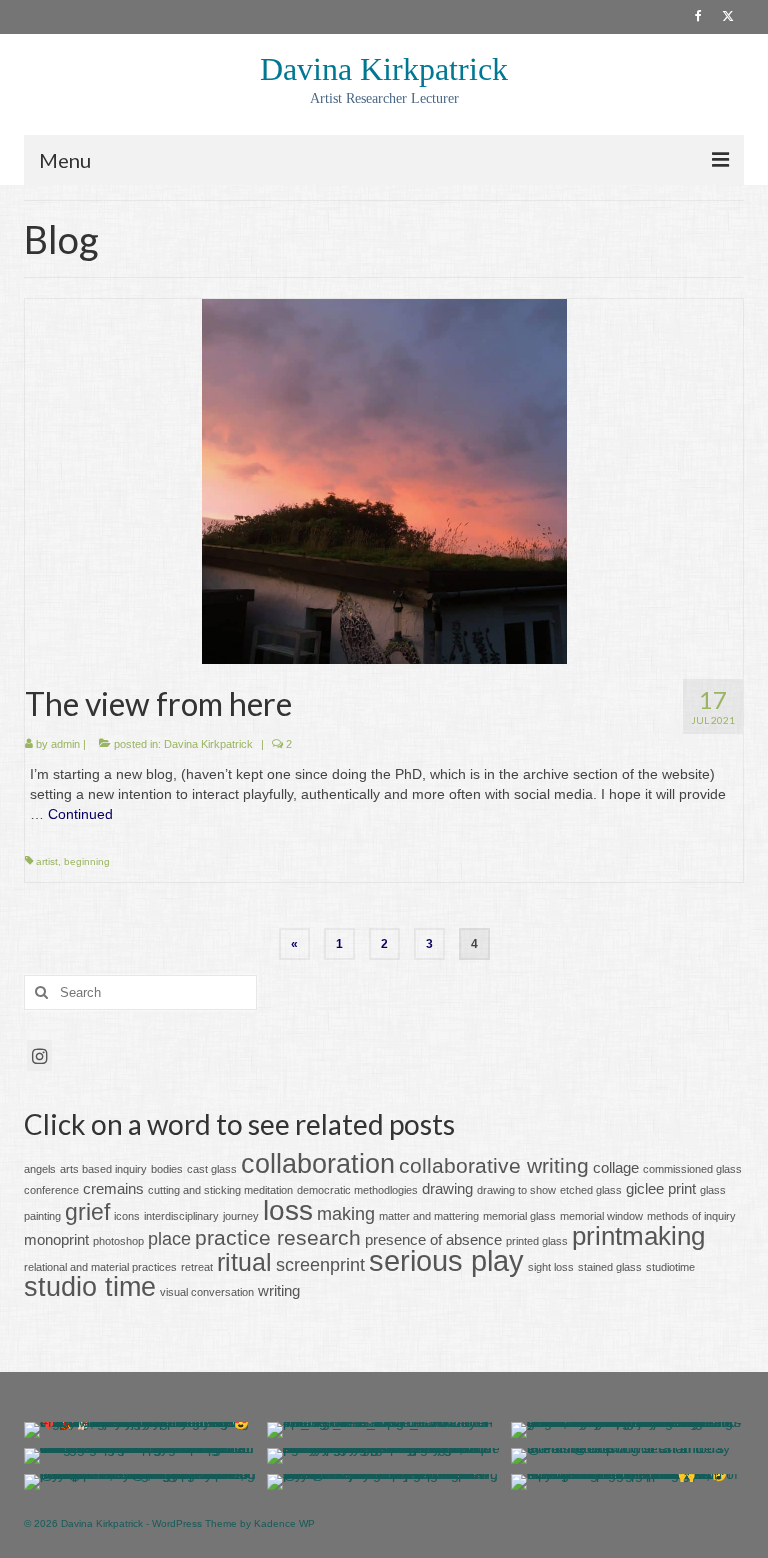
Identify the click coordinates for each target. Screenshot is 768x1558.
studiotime (670, 1267)
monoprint (56, 1239)
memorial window (601, 1216)
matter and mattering (429, 1216)
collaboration (318, 1164)
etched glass (591, 1190)
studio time (90, 1287)
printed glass (537, 1241)
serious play (446, 1260)
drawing (447, 1188)
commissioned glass (692, 1169)
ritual (244, 1262)
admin (65, 744)
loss (288, 1210)
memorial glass (519, 1216)
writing (279, 1290)
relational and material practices (100, 1267)
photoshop (118, 1241)
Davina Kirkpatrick (384, 69)
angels (40, 1169)
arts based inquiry (103, 1169)
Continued (80, 814)
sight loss (551, 1267)
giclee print (661, 1188)
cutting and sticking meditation (220, 1190)
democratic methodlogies (357, 1190)
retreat (197, 1267)
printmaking (638, 1236)
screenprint (320, 1264)
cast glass (212, 1169)
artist (47, 861)
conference (51, 1190)
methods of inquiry (691, 1216)
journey (241, 1216)
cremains (113, 1188)
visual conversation (207, 1292)
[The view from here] (384, 480)
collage (616, 1167)
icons (127, 1216)
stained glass (610, 1267)
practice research (278, 1237)
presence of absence (433, 1239)
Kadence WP (284, 1523)
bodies (167, 1169)
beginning (87, 861)
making (346, 1213)
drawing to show (516, 1190)
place (169, 1238)
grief (87, 1212)
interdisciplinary (181, 1216)
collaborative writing (494, 1165)
